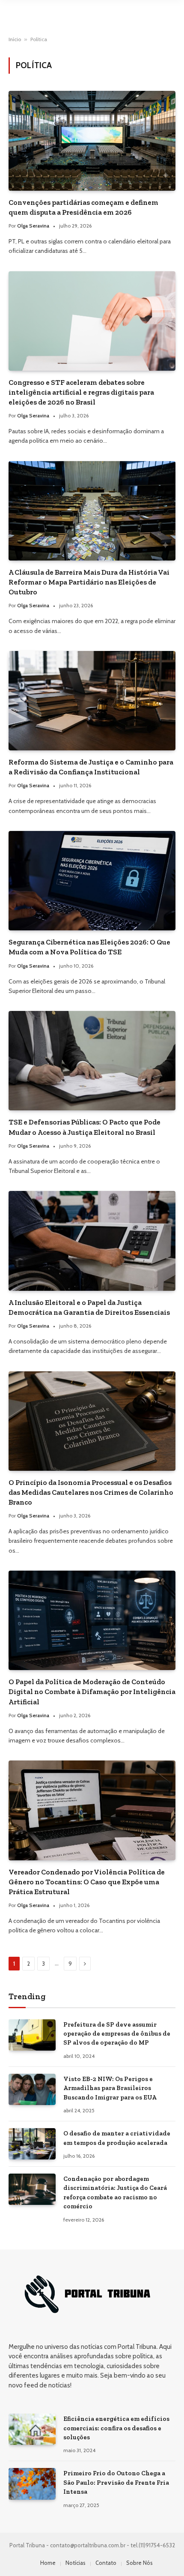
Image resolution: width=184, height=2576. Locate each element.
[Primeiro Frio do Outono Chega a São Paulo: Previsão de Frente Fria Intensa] (32, 2484)
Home (48, 2563)
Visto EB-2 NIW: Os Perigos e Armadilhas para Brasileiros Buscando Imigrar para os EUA (110, 2088)
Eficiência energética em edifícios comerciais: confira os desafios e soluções (116, 2428)
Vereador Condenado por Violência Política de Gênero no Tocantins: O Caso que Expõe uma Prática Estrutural (87, 1882)
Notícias (76, 2563)
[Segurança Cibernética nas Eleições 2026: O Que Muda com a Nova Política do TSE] (92, 881)
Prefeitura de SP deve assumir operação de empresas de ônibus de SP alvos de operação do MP (117, 2034)
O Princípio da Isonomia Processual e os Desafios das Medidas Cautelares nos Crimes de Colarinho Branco (91, 1492)
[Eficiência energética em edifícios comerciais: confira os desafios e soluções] (32, 2429)
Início (15, 39)
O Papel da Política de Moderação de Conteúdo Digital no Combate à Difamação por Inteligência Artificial (92, 1691)
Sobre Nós (139, 2563)
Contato (106, 2563)
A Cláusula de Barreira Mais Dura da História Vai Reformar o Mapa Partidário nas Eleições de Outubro (89, 582)
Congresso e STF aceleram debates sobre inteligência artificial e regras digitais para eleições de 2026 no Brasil (81, 392)
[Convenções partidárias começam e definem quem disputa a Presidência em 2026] (92, 141)
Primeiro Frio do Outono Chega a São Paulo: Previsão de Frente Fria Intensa (116, 2482)
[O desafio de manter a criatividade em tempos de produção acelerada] (32, 2144)
